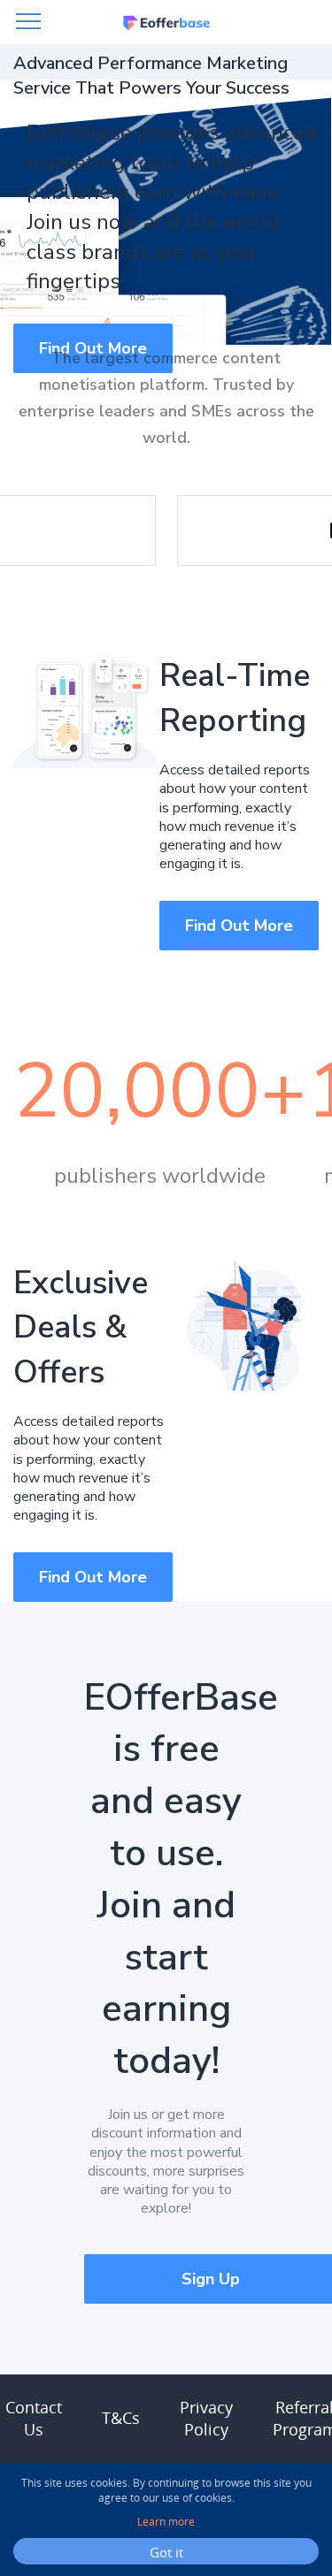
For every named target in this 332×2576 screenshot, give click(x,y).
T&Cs (121, 2418)
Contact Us (34, 2418)
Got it (166, 2552)
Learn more (166, 2522)
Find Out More (239, 926)
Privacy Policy (206, 2418)
